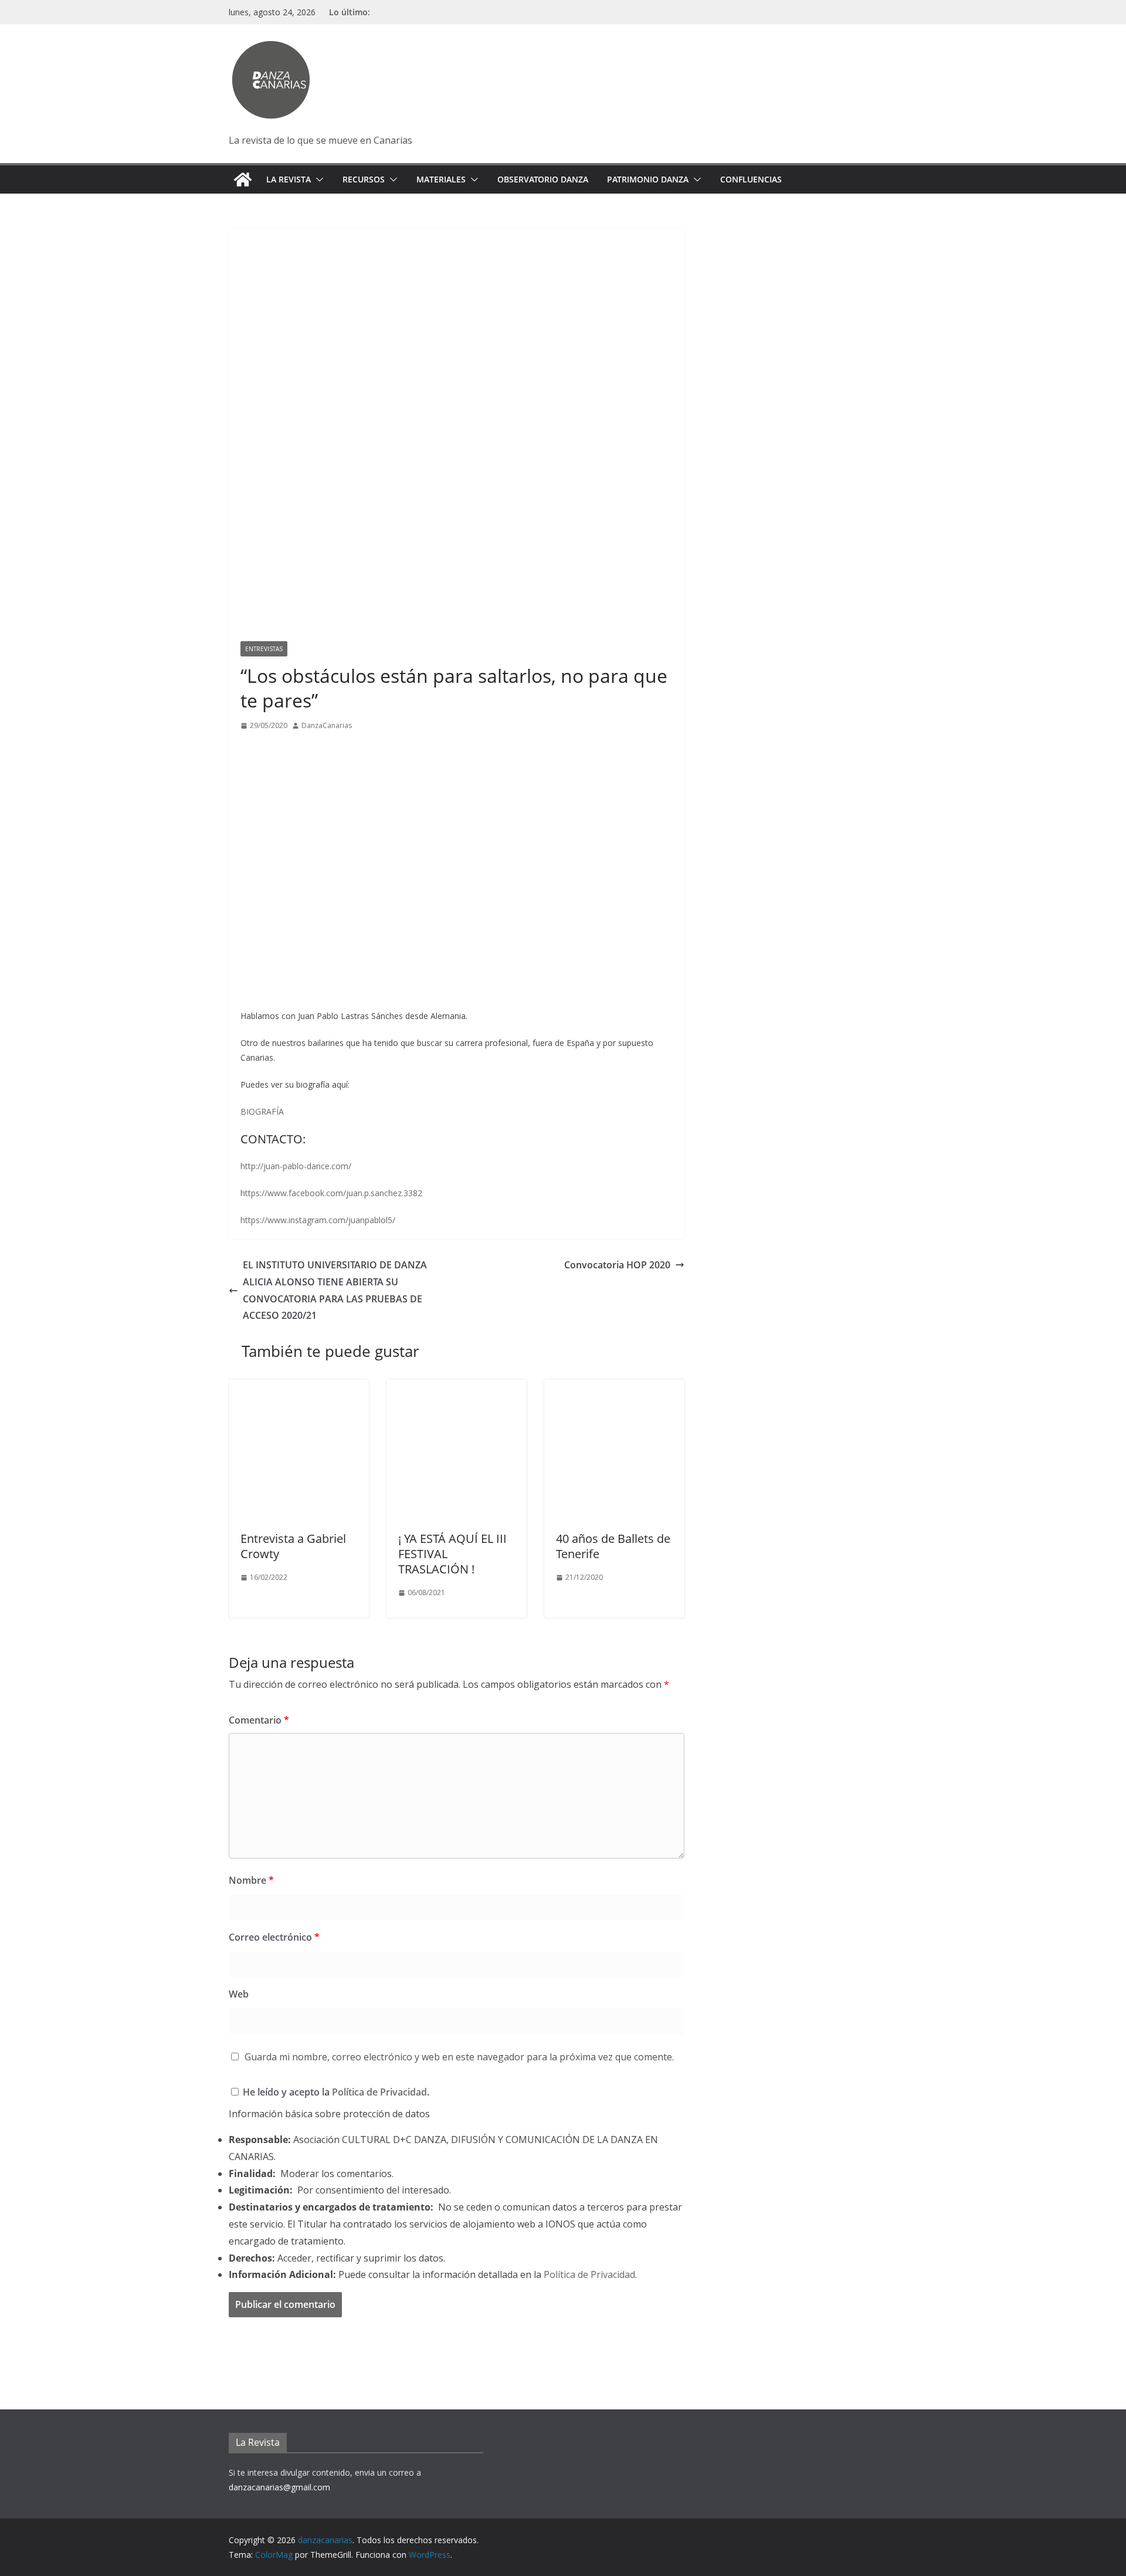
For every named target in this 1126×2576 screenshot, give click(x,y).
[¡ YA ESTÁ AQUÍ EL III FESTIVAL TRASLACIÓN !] (457, 1387)
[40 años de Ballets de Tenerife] (614, 1387)
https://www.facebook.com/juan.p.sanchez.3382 (331, 1193)
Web (239, 1994)
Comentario (259, 1720)
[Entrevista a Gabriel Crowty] (299, 1387)
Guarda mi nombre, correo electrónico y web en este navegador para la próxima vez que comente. (459, 2057)
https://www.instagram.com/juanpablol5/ (318, 1220)
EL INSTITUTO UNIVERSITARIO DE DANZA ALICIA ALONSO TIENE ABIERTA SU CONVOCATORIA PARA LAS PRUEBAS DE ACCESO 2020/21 (335, 1290)
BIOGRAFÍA (262, 1111)
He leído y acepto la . (335, 2092)
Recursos (364, 179)
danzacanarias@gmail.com (279, 2487)
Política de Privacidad (379, 2092)
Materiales (441, 179)
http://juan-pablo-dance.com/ (296, 1166)
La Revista (289, 179)
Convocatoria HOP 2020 (617, 1265)
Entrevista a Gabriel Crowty (293, 1546)
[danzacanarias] (243, 180)
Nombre (251, 1880)
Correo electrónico (274, 1937)
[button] (317, 180)
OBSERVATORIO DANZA (543, 179)
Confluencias (751, 179)
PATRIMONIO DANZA (648, 179)
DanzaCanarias (327, 725)
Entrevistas (264, 649)
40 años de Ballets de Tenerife (613, 1546)
